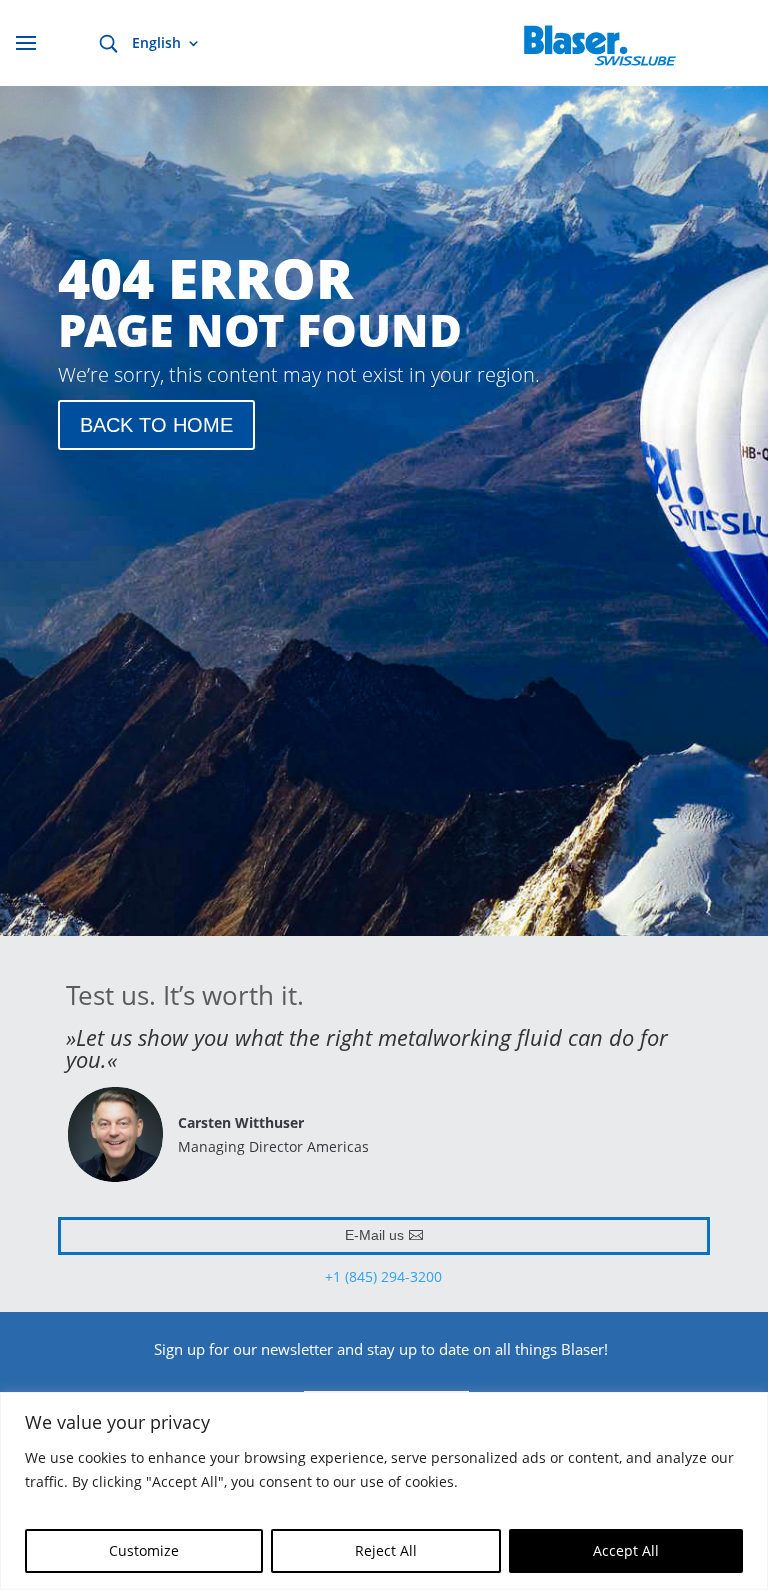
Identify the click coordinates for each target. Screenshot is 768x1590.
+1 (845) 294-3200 (383, 1276)
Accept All (626, 1550)
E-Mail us (374, 1235)
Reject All (386, 1550)
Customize (144, 1550)
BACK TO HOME (156, 425)
